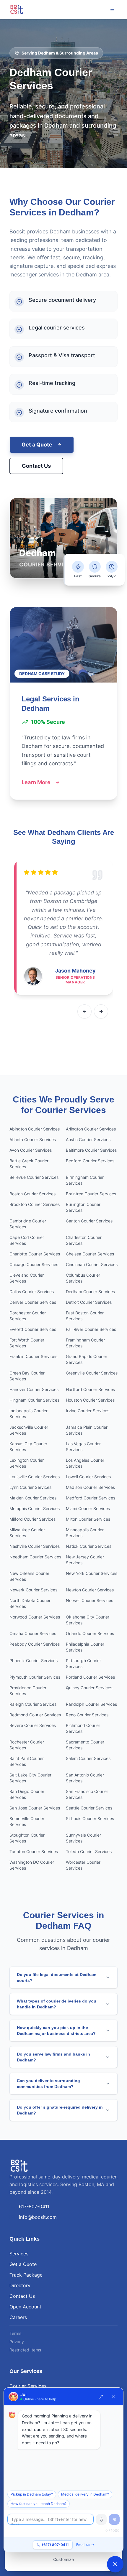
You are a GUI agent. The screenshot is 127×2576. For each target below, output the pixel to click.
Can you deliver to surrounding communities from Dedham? (48, 2084)
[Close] (113, 2397)
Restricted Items (25, 2350)
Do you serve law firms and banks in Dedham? (53, 2057)
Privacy (17, 2342)
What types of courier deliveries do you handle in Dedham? (57, 2004)
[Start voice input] (101, 2519)
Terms (15, 2333)
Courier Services (28, 2386)
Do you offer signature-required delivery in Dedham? (60, 2110)
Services (19, 2254)
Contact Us (36, 466)
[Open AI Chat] (115, 2564)
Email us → (85, 2545)
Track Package (26, 2275)
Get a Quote (37, 445)
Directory (20, 2285)
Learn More (36, 782)
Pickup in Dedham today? (32, 2494)
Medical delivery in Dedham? (85, 2494)
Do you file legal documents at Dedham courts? (57, 1977)
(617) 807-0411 (55, 2545)
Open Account (25, 2307)
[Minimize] (101, 2397)
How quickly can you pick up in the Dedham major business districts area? (56, 2031)
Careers (18, 2317)
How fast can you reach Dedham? (39, 2504)
